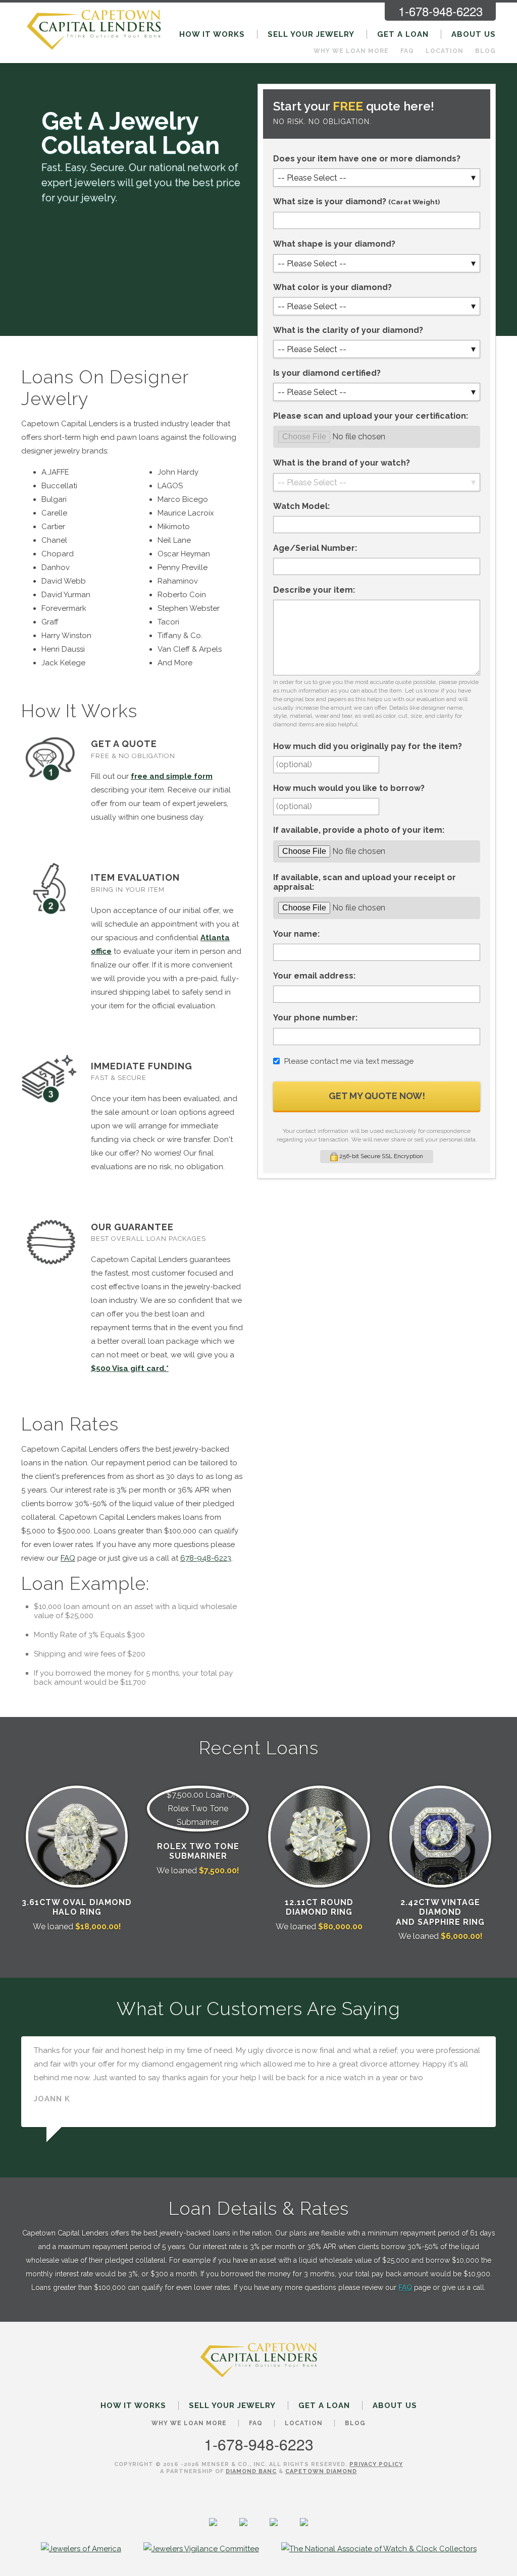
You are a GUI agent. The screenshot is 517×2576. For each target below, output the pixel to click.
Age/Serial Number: (315, 548)
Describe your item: (314, 590)
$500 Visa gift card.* (130, 1368)
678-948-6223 (206, 1558)
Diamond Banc (251, 2471)
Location (445, 51)
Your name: (296, 934)
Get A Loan (403, 34)
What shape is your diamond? (334, 244)
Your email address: (314, 976)
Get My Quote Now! (377, 1096)
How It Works (212, 34)
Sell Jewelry (311, 34)
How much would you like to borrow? (349, 788)
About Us (474, 34)
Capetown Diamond (321, 2471)
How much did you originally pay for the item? (368, 746)
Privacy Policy (376, 2464)
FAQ (407, 51)
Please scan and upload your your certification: (371, 416)
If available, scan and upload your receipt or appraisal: (365, 882)
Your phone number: (315, 1018)
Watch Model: (301, 506)
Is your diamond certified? (327, 373)
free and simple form (172, 776)
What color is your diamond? (332, 287)
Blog (485, 51)
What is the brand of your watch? (342, 463)
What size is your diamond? (356, 202)
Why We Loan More (351, 51)
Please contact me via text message (349, 1061)
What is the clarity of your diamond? (348, 330)
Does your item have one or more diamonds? (367, 159)
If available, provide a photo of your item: (359, 830)
